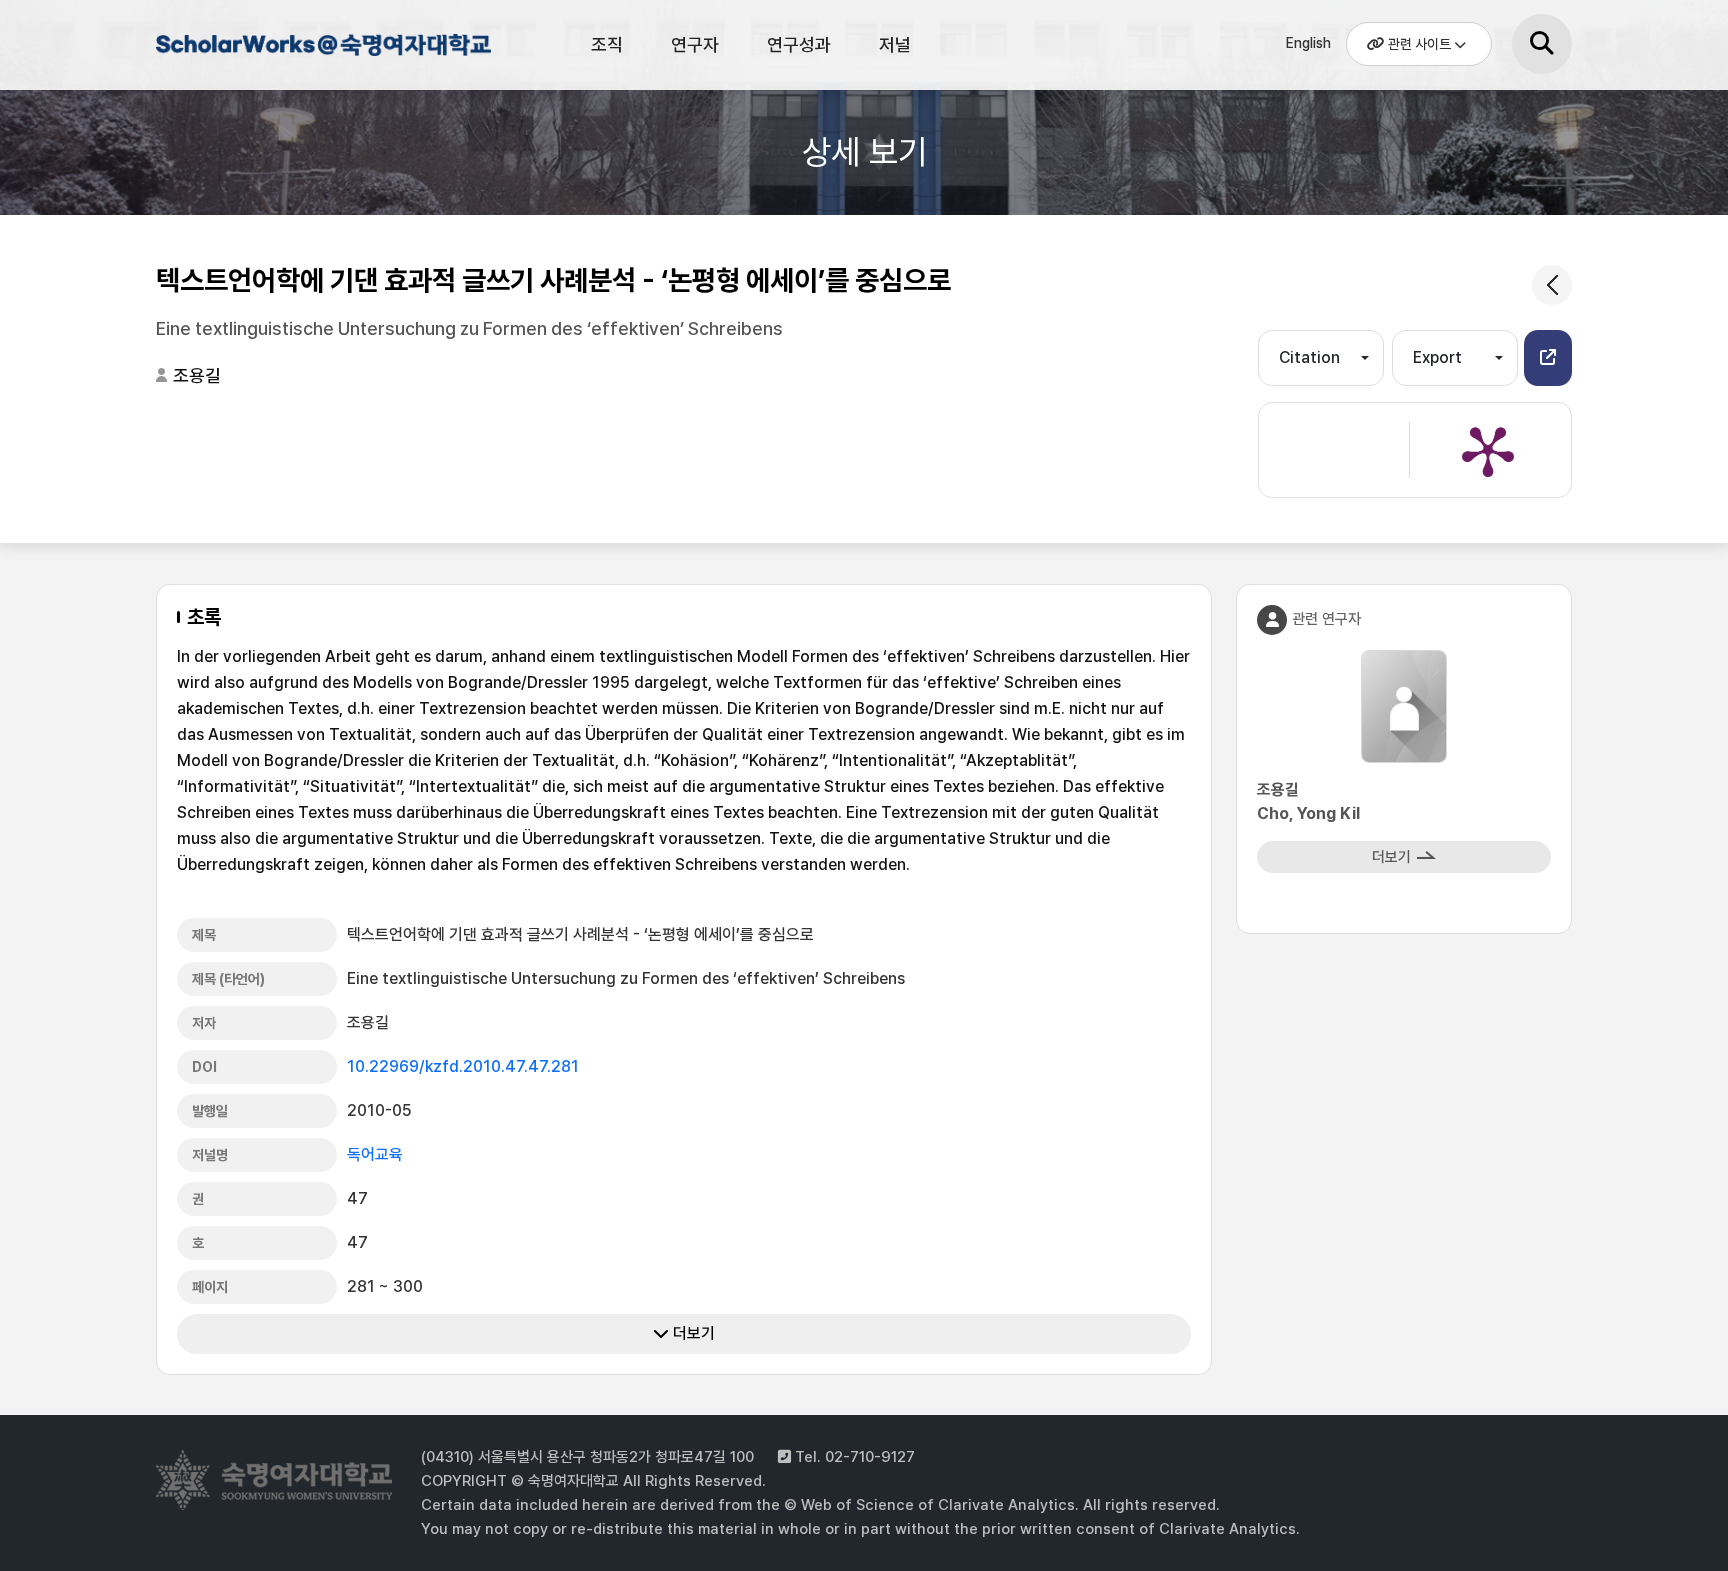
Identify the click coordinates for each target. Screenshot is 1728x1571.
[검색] (1542, 44)
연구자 (695, 44)
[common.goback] (1552, 285)
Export (1437, 357)
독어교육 (375, 1154)
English (1308, 43)
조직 (607, 44)
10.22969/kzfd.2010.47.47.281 (463, 1066)
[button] (1548, 358)
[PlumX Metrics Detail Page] (1488, 450)
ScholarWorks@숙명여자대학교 (321, 48)
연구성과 (799, 44)
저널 (895, 44)
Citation (1309, 357)
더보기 (692, 1333)
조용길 (197, 375)
